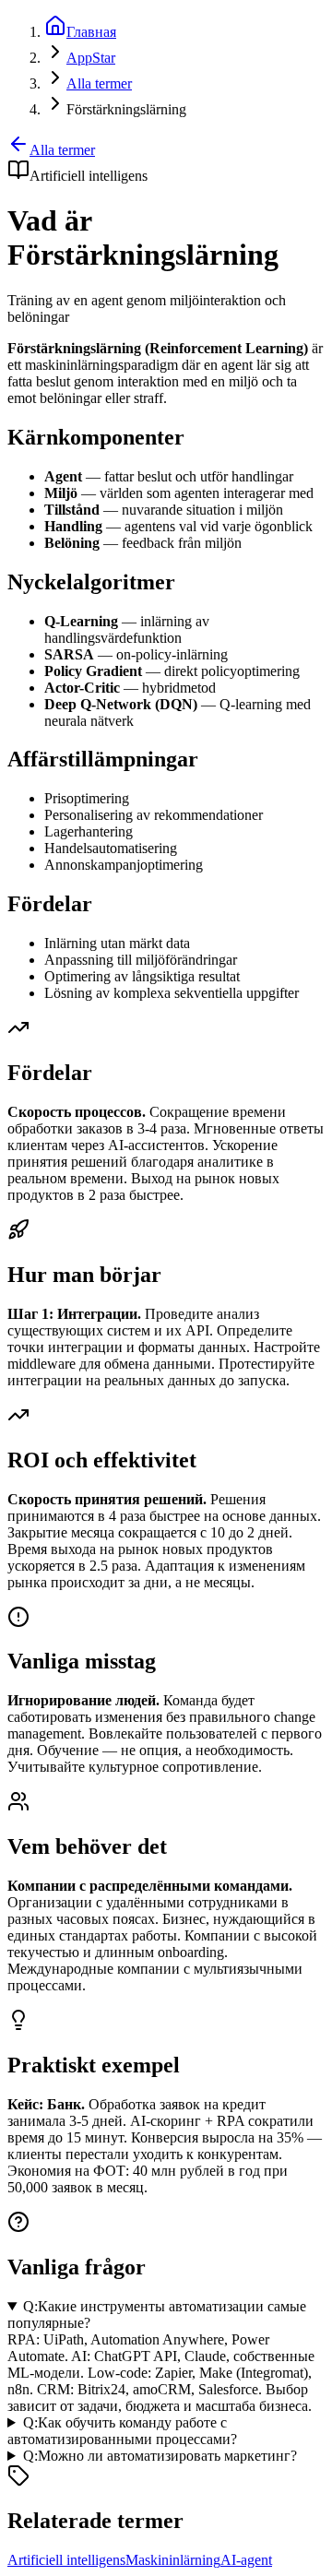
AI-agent (246, 2560)
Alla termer (62, 150)
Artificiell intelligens (66, 2560)
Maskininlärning (173, 2560)
